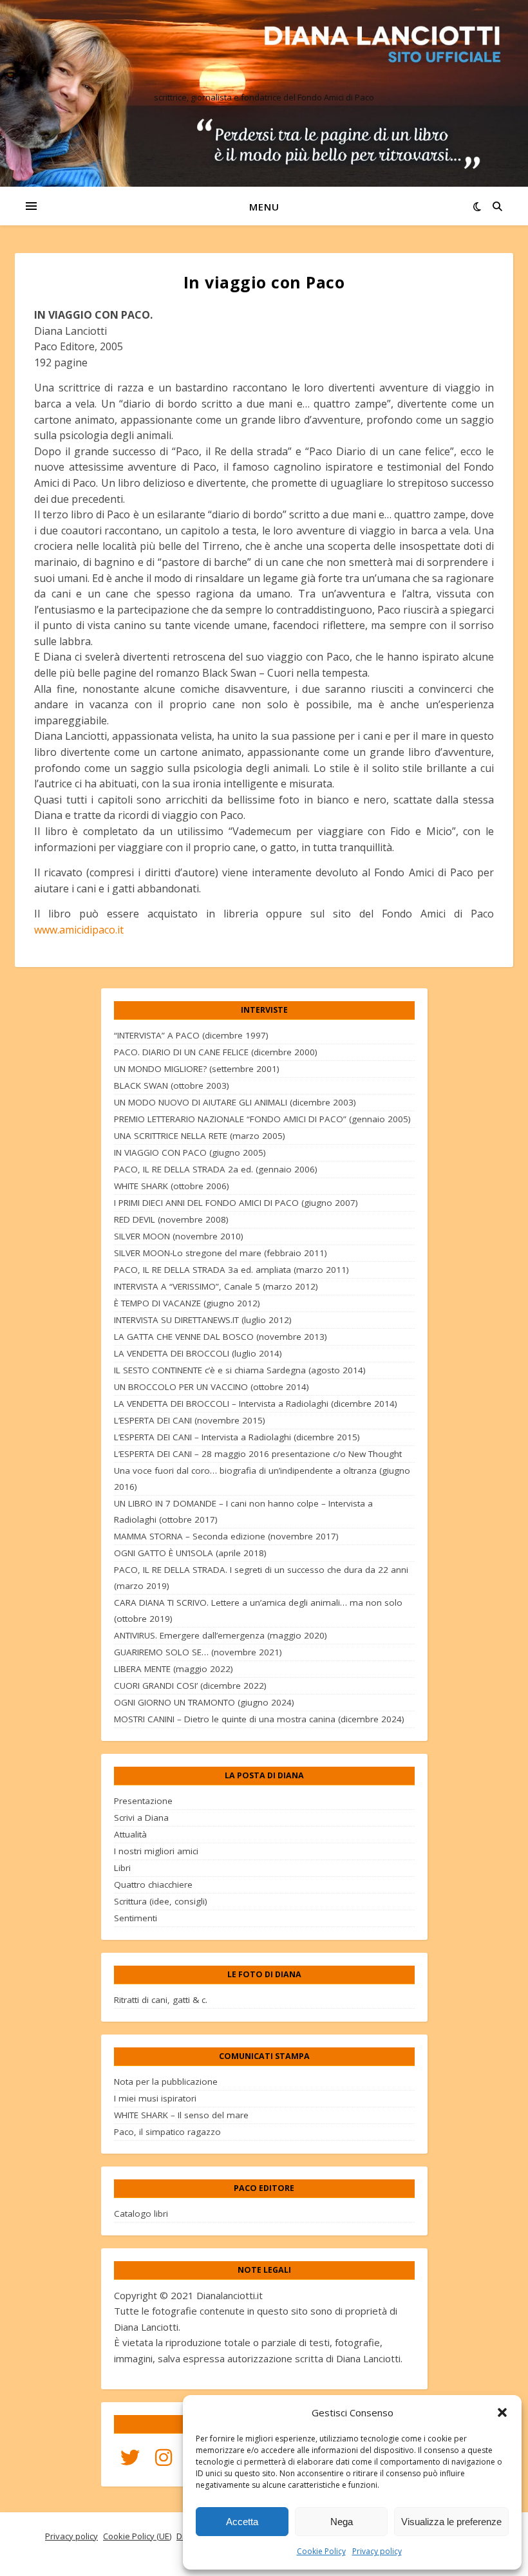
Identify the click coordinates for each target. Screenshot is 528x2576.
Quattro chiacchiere (153, 1885)
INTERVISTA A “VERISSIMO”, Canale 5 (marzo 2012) (216, 1286)
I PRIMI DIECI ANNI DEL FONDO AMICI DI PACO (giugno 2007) (236, 1203)
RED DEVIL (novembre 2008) (171, 1219)
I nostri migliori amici (156, 1851)
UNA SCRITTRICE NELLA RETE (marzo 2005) (200, 1136)
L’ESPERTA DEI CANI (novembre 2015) (190, 1420)
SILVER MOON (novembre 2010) (179, 1236)
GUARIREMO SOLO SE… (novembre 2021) (198, 1652)
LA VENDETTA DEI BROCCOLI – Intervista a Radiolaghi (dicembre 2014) (256, 1404)
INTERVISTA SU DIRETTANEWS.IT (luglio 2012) (203, 1320)
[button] (502, 2412)
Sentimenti (136, 1918)
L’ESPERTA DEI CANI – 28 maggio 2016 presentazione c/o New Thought (258, 1454)
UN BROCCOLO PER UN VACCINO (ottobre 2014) (212, 1387)
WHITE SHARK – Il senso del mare (181, 2115)
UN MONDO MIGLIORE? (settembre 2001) (197, 1069)
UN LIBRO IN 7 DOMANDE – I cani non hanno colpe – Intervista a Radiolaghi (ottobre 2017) (243, 1511)
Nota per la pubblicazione (166, 2082)
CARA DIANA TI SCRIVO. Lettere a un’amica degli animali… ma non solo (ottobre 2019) (258, 1611)
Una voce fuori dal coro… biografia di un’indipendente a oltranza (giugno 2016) (262, 1479)
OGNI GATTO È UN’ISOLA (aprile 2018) (190, 1553)
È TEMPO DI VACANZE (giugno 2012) (187, 1303)
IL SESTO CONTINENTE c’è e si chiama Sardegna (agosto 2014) (240, 1370)
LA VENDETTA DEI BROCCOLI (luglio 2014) (198, 1353)
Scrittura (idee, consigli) (161, 1901)
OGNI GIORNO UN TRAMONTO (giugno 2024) (204, 1702)
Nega (342, 2522)
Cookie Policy (321, 2551)
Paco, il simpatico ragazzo (167, 2132)
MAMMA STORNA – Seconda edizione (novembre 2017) (226, 1536)
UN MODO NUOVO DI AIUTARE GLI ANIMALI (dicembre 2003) (235, 1102)
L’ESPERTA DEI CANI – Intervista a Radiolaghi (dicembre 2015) (237, 1437)
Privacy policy (377, 2551)
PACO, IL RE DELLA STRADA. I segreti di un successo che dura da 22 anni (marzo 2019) (261, 1578)
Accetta (242, 2522)
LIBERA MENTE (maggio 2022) (174, 1669)
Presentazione (143, 1801)
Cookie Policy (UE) (137, 2536)
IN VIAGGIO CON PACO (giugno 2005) (190, 1152)
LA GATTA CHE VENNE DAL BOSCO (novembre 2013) (221, 1337)
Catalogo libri (141, 2214)
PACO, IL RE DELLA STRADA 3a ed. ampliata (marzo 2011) (231, 1270)
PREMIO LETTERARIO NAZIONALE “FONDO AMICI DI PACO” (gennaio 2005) (262, 1119)
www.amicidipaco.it (79, 930)
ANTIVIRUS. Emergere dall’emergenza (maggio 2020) (221, 1635)
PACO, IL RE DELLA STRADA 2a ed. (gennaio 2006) (216, 1169)
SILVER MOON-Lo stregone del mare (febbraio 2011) (221, 1253)
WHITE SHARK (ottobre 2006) (172, 1186)
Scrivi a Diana (141, 1818)
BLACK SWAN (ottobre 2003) (172, 1086)
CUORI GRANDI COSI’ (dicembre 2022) (190, 1686)
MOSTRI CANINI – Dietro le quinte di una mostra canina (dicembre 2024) (259, 1719)
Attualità (130, 1834)
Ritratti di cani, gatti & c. (161, 2000)
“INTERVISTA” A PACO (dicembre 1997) (191, 1035)
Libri (122, 1868)
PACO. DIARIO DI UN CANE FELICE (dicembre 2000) (216, 1052)
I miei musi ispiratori (155, 2098)
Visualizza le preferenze (451, 2522)
